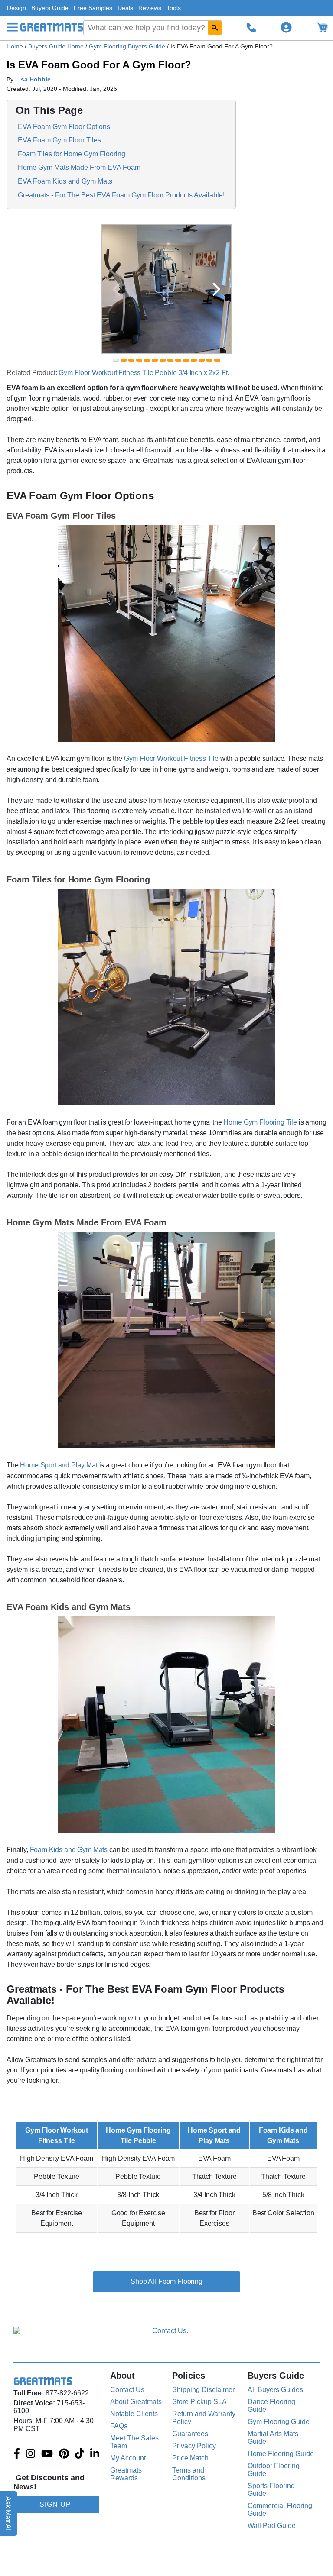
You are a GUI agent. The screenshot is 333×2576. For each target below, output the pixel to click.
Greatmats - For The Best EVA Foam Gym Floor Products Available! (121, 195)
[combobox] (153, 28)
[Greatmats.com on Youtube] (47, 2454)
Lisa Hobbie (33, 79)
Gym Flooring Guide (279, 2422)
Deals (125, 8)
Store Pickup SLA (199, 2402)
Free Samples (93, 8)
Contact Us (127, 2390)
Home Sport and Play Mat (59, 1465)
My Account (128, 2458)
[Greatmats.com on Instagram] (31, 2454)
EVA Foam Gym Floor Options (64, 127)
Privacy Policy (194, 2446)
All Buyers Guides (275, 2390)
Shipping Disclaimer (203, 2390)
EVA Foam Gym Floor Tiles (59, 140)
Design (16, 8)
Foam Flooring (180, 2281)
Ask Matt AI (8, 2513)
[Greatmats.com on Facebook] (17, 2454)
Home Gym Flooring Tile (260, 1122)
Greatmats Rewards (126, 2474)
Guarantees (190, 2434)
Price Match (190, 2458)
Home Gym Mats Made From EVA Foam (79, 167)
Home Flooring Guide (281, 2454)
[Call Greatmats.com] (251, 27)
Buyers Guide (50, 8)
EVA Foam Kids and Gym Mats (65, 181)
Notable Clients (134, 2414)
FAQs (119, 2426)
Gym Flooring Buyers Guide (128, 46)
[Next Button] (216, 289)
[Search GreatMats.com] (215, 28)
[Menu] (12, 27)
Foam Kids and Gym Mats (69, 1850)
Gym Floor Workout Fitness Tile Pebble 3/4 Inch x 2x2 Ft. (144, 373)
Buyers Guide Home (57, 46)
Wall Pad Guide (272, 2526)
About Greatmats (136, 2402)
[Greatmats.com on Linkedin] (95, 2454)
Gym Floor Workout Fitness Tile (171, 758)
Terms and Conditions (189, 2474)
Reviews (150, 8)
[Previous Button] (117, 289)
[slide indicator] (116, 360)
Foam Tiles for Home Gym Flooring (72, 154)
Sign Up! (56, 2504)
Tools (174, 8)
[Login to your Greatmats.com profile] (286, 27)
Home (15, 46)
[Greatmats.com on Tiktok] (80, 2454)
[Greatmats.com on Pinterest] (64, 2454)
